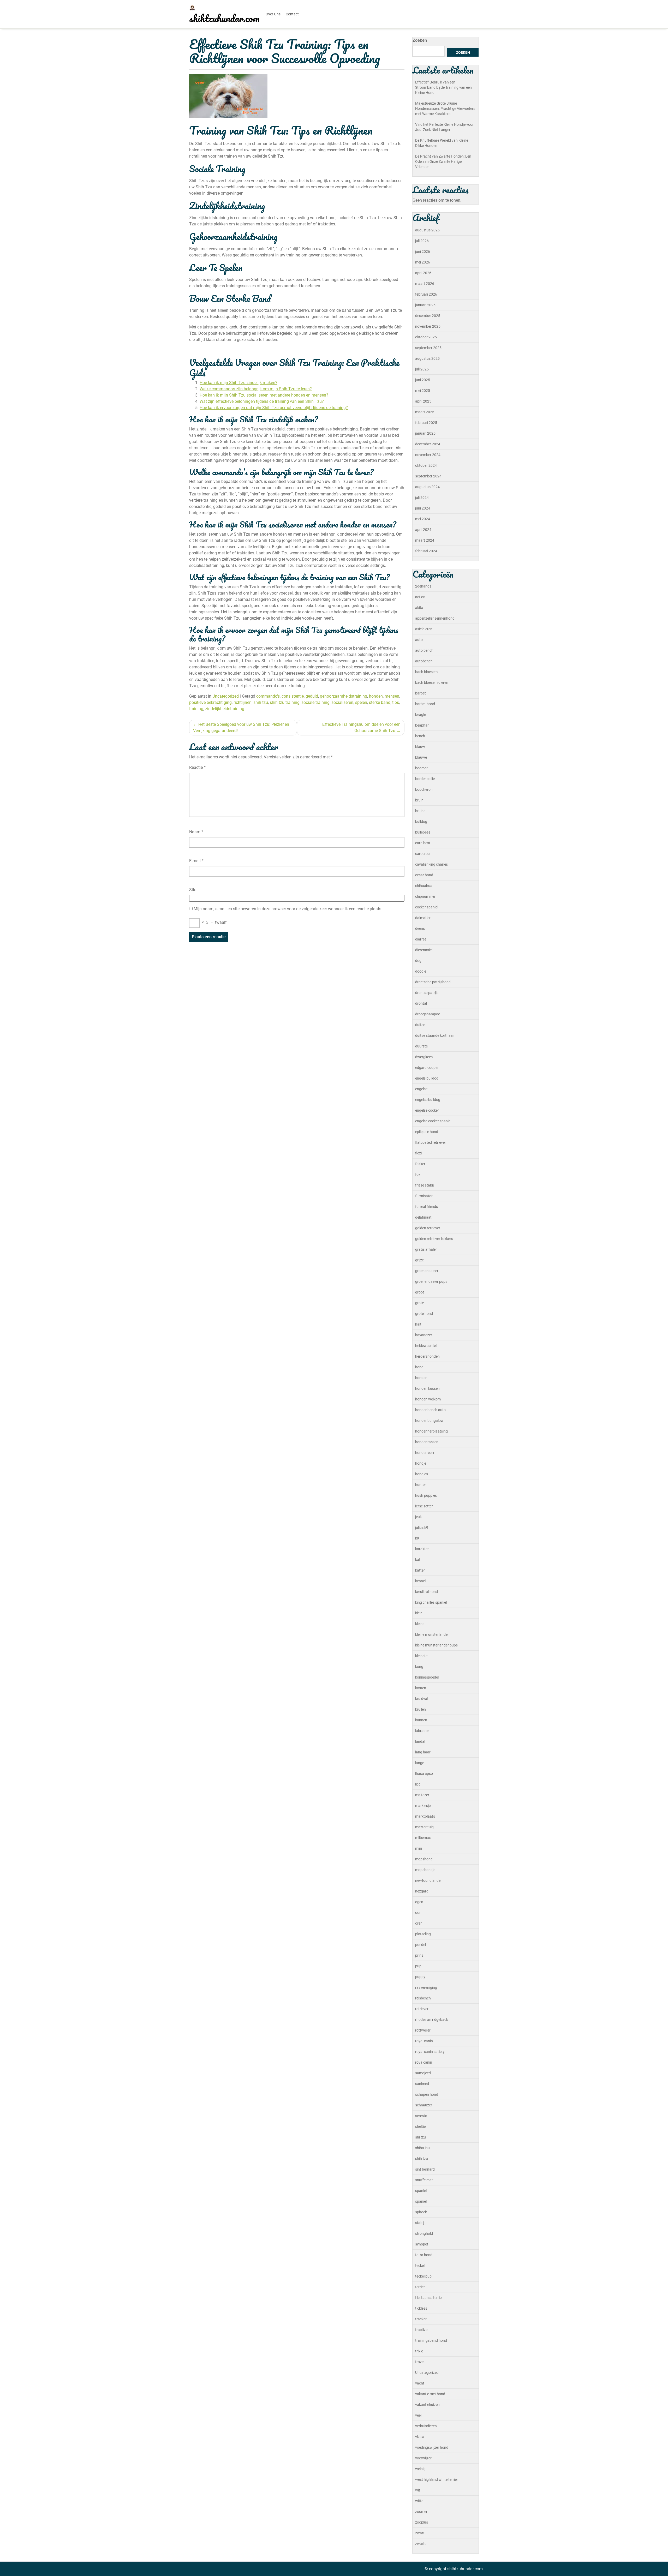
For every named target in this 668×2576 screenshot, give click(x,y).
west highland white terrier (437, 2479)
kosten (421, 1688)
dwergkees (424, 1057)
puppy (420, 1977)
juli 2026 (422, 241)
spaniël (421, 2201)
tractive (421, 2330)
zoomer (421, 2512)
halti (419, 1324)
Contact (292, 14)
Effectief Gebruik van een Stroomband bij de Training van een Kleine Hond (443, 87)
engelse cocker (427, 1110)
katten (420, 1570)
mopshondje (425, 1870)
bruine (420, 811)
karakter (422, 1549)
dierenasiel (424, 950)
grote (419, 1303)
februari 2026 (426, 294)
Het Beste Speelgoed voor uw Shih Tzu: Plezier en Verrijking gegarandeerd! (241, 727)
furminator (424, 1196)
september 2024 (428, 476)
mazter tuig (424, 1827)
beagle (421, 715)
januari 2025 (425, 433)
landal (420, 1741)
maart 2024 (425, 540)
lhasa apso (424, 1774)
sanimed (422, 2084)
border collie (425, 779)
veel (418, 2415)
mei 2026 (423, 262)
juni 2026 (423, 251)
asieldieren (424, 629)
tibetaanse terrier (429, 2298)
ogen (419, 1902)
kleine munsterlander (432, 1634)
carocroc (422, 854)
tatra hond (424, 2255)
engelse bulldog (428, 1100)
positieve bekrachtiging (210, 702)
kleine (420, 1624)
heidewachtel (426, 1346)
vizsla (420, 2437)
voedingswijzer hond (432, 2447)
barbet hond (425, 704)
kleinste (421, 1656)
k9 (417, 1538)
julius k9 (422, 1527)
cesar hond (424, 875)
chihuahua (424, 886)
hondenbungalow (429, 1421)
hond (419, 1367)
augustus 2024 (427, 487)
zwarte (421, 2544)
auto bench (424, 650)
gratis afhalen (426, 1249)
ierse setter (424, 1506)
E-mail (196, 861)
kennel (420, 1581)
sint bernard (425, 2169)
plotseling (423, 1934)
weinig (420, 2469)
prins (419, 1955)
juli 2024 (422, 498)
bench (420, 736)
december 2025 (428, 316)
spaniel (421, 2191)
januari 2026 (425, 305)
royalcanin (424, 2062)
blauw (420, 747)
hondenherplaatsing (431, 1431)
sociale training (315, 702)
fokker (420, 1164)
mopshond (424, 1859)
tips (396, 702)
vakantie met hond (430, 2394)
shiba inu (422, 2148)
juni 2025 (423, 380)
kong (419, 1667)
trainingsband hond (431, 2340)
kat (418, 1560)
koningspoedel (427, 1677)
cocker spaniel (427, 907)
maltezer (422, 1795)
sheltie (420, 2126)
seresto (421, 2116)
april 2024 (423, 530)
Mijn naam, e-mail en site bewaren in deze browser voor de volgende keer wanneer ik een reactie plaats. (288, 909)
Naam (196, 832)
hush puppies (426, 1495)
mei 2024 (423, 519)
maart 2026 (425, 284)
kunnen (421, 1720)
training (196, 709)
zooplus (422, 2522)
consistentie (293, 696)
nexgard (422, 1891)
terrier (420, 2287)
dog (418, 961)
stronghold (424, 2233)
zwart (420, 2533)
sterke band (380, 702)
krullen (421, 1709)
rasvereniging (426, 1987)
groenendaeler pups (431, 1281)
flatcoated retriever (431, 1142)
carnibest (423, 843)
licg (418, 1784)
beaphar (422, 725)
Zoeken (420, 40)
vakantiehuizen (427, 2405)
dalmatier (423, 918)
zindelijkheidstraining (225, 709)
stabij (420, 2223)
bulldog (421, 822)
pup (418, 1966)
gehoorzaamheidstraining (344, 696)
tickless (421, 2308)
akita (419, 608)
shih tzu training (285, 702)
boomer (421, 768)
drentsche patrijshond (433, 982)
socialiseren (342, 702)
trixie (419, 2351)
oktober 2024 (426, 465)
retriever (422, 2009)
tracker (421, 2319)
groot (420, 1292)
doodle (421, 971)
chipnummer (425, 896)
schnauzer (424, 2105)
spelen (361, 702)
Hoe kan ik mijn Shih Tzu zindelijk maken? (238, 383)
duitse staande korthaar (435, 1035)
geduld (312, 696)
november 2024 (428, 455)
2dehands (423, 586)
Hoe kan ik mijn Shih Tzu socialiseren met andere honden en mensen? (264, 395)
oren (419, 1923)
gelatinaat (423, 1217)
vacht (420, 2383)
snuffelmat (424, 2180)
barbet (421, 693)
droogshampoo (428, 1014)
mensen (392, 696)
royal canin (424, 2041)
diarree (421, 939)
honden (376, 696)
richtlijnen (243, 702)
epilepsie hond (427, 1132)
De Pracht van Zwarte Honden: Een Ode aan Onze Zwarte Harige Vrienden (443, 161)
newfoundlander (428, 1880)
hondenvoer (425, 1453)
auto (419, 640)
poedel (421, 1945)
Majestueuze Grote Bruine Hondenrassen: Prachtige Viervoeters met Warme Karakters (445, 109)
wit (418, 2490)
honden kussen (427, 1388)
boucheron (424, 789)
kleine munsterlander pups (436, 1645)
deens (420, 928)
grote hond (424, 1314)
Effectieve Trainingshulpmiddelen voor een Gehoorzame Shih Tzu (361, 727)
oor (418, 1913)
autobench (424, 661)
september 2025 (428, 348)
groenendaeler (427, 1271)
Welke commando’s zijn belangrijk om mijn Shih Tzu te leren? (256, 389)
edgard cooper (427, 1068)
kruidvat (422, 1699)
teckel (420, 2266)
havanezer (424, 1335)
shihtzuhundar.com (224, 18)
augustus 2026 (427, 230)
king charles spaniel (431, 1602)
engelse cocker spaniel (433, 1121)
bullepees (423, 832)
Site (193, 890)
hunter (421, 1485)
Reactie (197, 767)
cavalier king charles (431, 864)
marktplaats (425, 1816)
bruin (419, 800)
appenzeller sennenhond (435, 618)
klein (419, 1613)
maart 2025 (425, 412)
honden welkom (428, 1399)
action (420, 597)
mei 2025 (423, 391)
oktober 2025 (426, 337)
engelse (421, 1089)
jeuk (418, 1517)
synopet (422, 2244)
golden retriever (428, 1228)
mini (419, 1848)
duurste (421, 1046)
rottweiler (423, 2030)
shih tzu (261, 702)
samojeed (423, 2073)
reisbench (423, 1998)
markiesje (423, 1806)
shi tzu (421, 2137)
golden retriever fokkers (434, 1239)
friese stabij (424, 1185)
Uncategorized (226, 696)
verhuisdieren (426, 2426)
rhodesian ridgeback (432, 2020)
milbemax (423, 1838)
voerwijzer (423, 2458)
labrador (422, 1731)
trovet (420, 2362)
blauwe (421, 757)
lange (420, 1763)
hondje (421, 1463)
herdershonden (427, 1356)
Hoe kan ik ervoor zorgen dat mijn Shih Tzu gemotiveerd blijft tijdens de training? (274, 408)
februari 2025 (426, 423)
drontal (421, 1003)
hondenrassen (427, 1442)
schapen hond (427, 2094)
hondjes (422, 1474)
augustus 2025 (427, 358)
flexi (418, 1153)
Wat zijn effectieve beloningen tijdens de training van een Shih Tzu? (262, 401)
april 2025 (423, 401)
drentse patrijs (427, 993)
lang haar (423, 1752)
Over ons (273, 14)
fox (418, 1175)
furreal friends (427, 1207)
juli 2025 (422, 369)
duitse (420, 1025)
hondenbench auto (430, 1410)
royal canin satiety (430, 2052)
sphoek (421, 2212)
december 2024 (428, 444)
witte (419, 2501)
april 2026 (423, 273)
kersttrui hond (427, 1592)
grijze (419, 1260)
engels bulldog (427, 1078)
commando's (268, 696)
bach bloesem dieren (432, 682)
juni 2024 (423, 508)
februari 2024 (426, 551)
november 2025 (428, 326)
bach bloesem (426, 672)
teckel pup (423, 2276)
